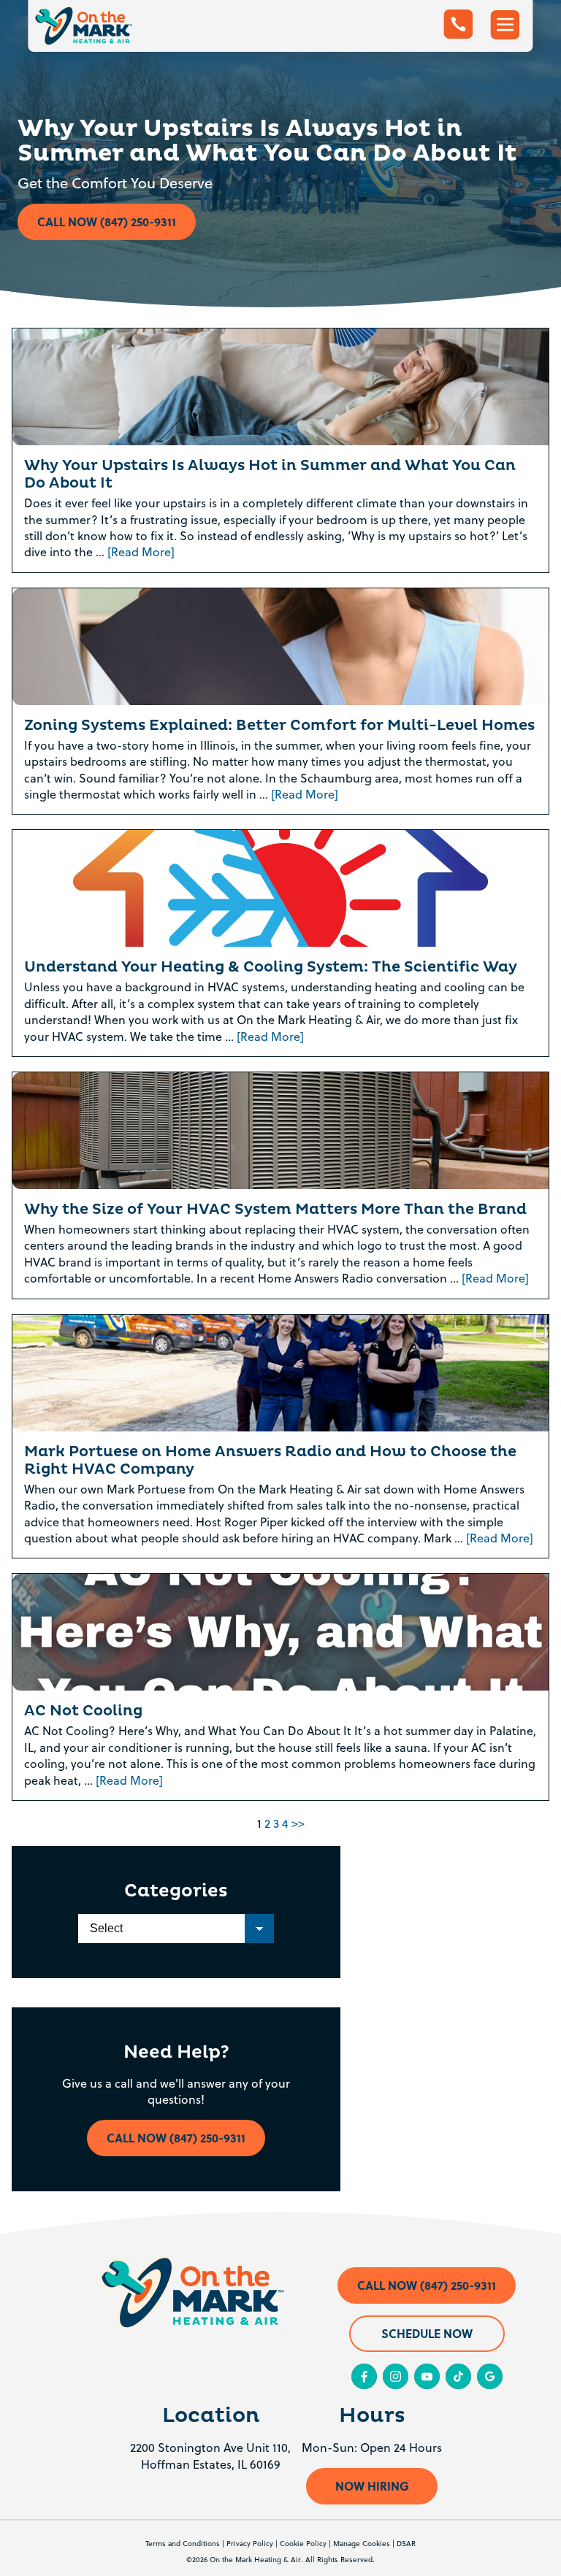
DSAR (406, 2543)
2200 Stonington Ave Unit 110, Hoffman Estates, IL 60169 (210, 2456)
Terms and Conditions (183, 2543)
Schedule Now (427, 2333)
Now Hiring (372, 2486)
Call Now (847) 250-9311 (107, 222)
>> (298, 1823)
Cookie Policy (303, 2543)
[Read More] (141, 552)
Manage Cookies (362, 2543)
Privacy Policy (250, 2543)
